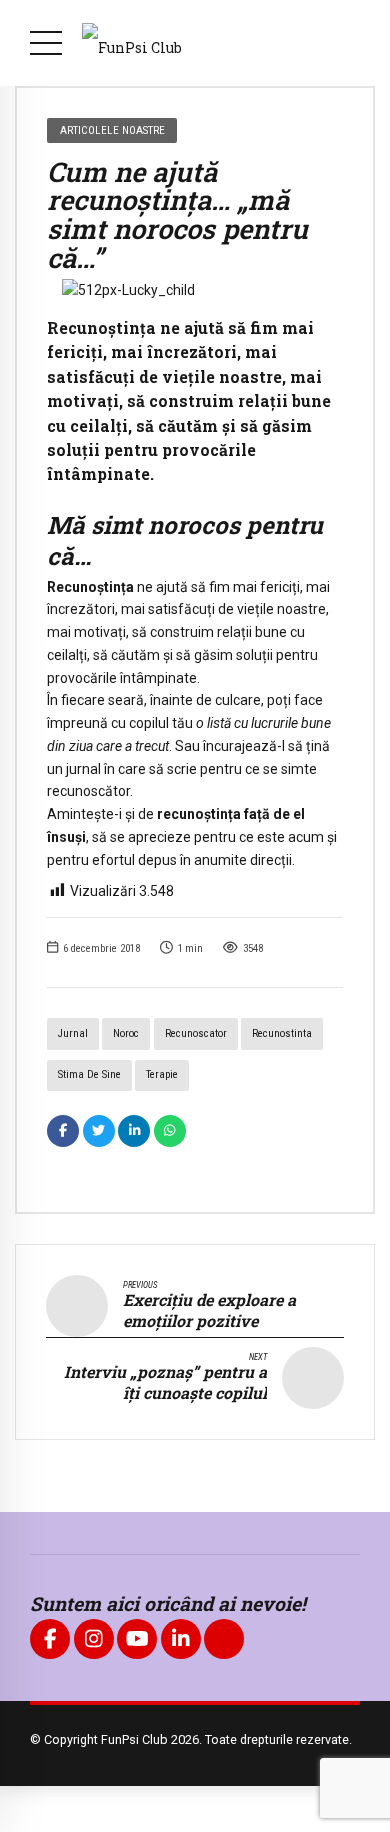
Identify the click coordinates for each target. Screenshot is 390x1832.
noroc (126, 1033)
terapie (162, 1074)
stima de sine (89, 1074)
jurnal (73, 1033)
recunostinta (282, 1033)
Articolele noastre (112, 130)
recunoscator (196, 1033)
